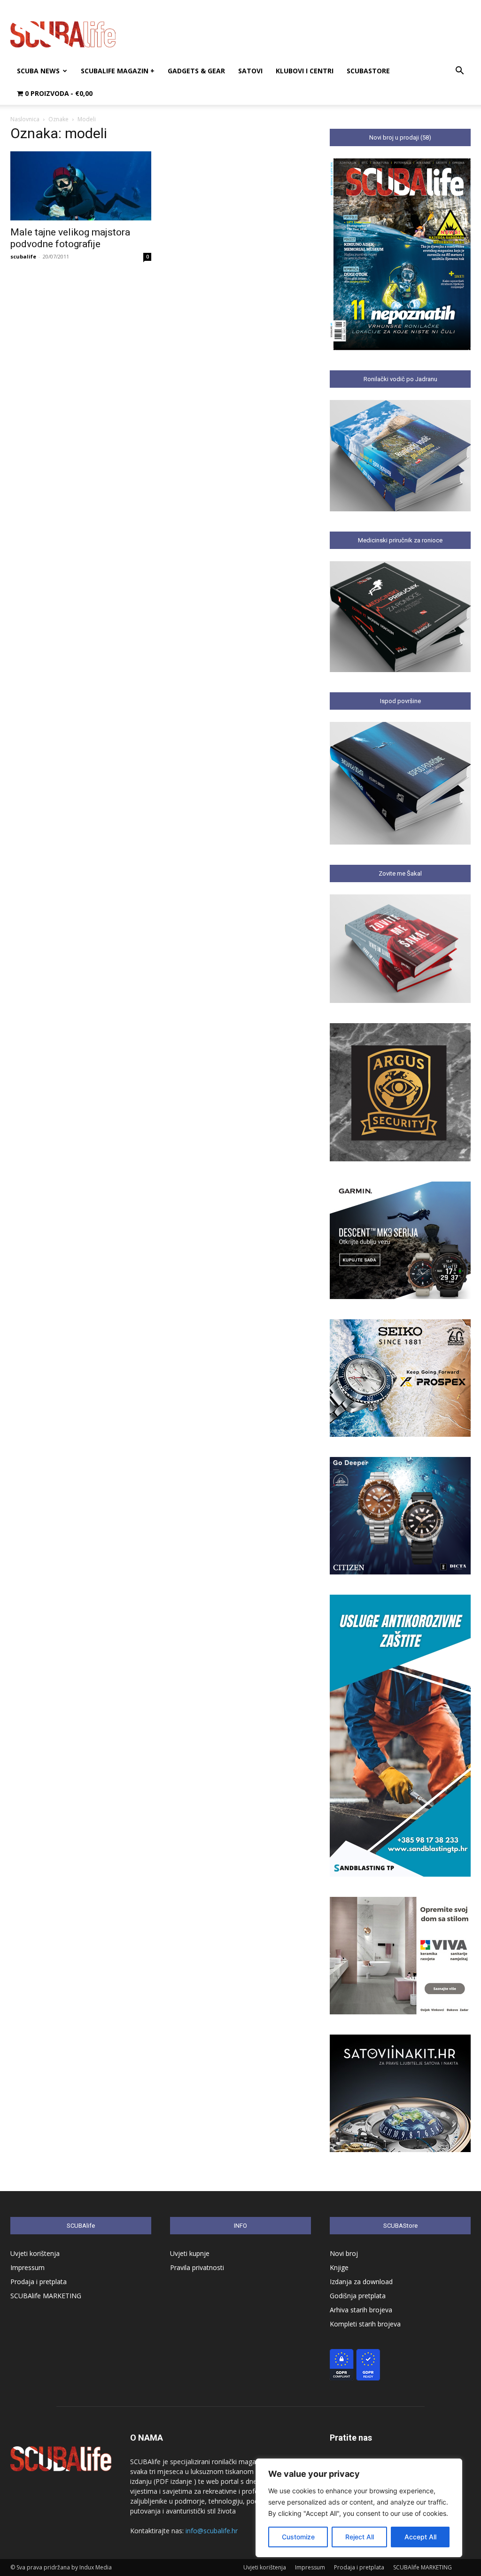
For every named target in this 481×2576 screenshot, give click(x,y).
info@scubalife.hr (212, 2531)
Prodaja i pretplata (39, 2282)
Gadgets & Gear (196, 71)
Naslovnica (25, 119)
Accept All (420, 2537)
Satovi (250, 71)
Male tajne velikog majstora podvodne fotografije (70, 238)
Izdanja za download (361, 2282)
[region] (359, 2508)
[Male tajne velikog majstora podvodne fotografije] (81, 186)
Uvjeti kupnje (190, 2253)
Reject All (360, 2537)
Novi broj (344, 2253)
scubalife (23, 256)
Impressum (27, 2267)
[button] (459, 72)
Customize (298, 2537)
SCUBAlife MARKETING (46, 2296)
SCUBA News (38, 71)
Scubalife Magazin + (118, 71)
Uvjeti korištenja (35, 2253)
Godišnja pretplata (358, 2296)
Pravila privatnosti (197, 2267)
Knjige (339, 2267)
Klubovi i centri (305, 71)
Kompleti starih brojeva (365, 2324)
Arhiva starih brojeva (361, 2310)
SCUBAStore (368, 71)
